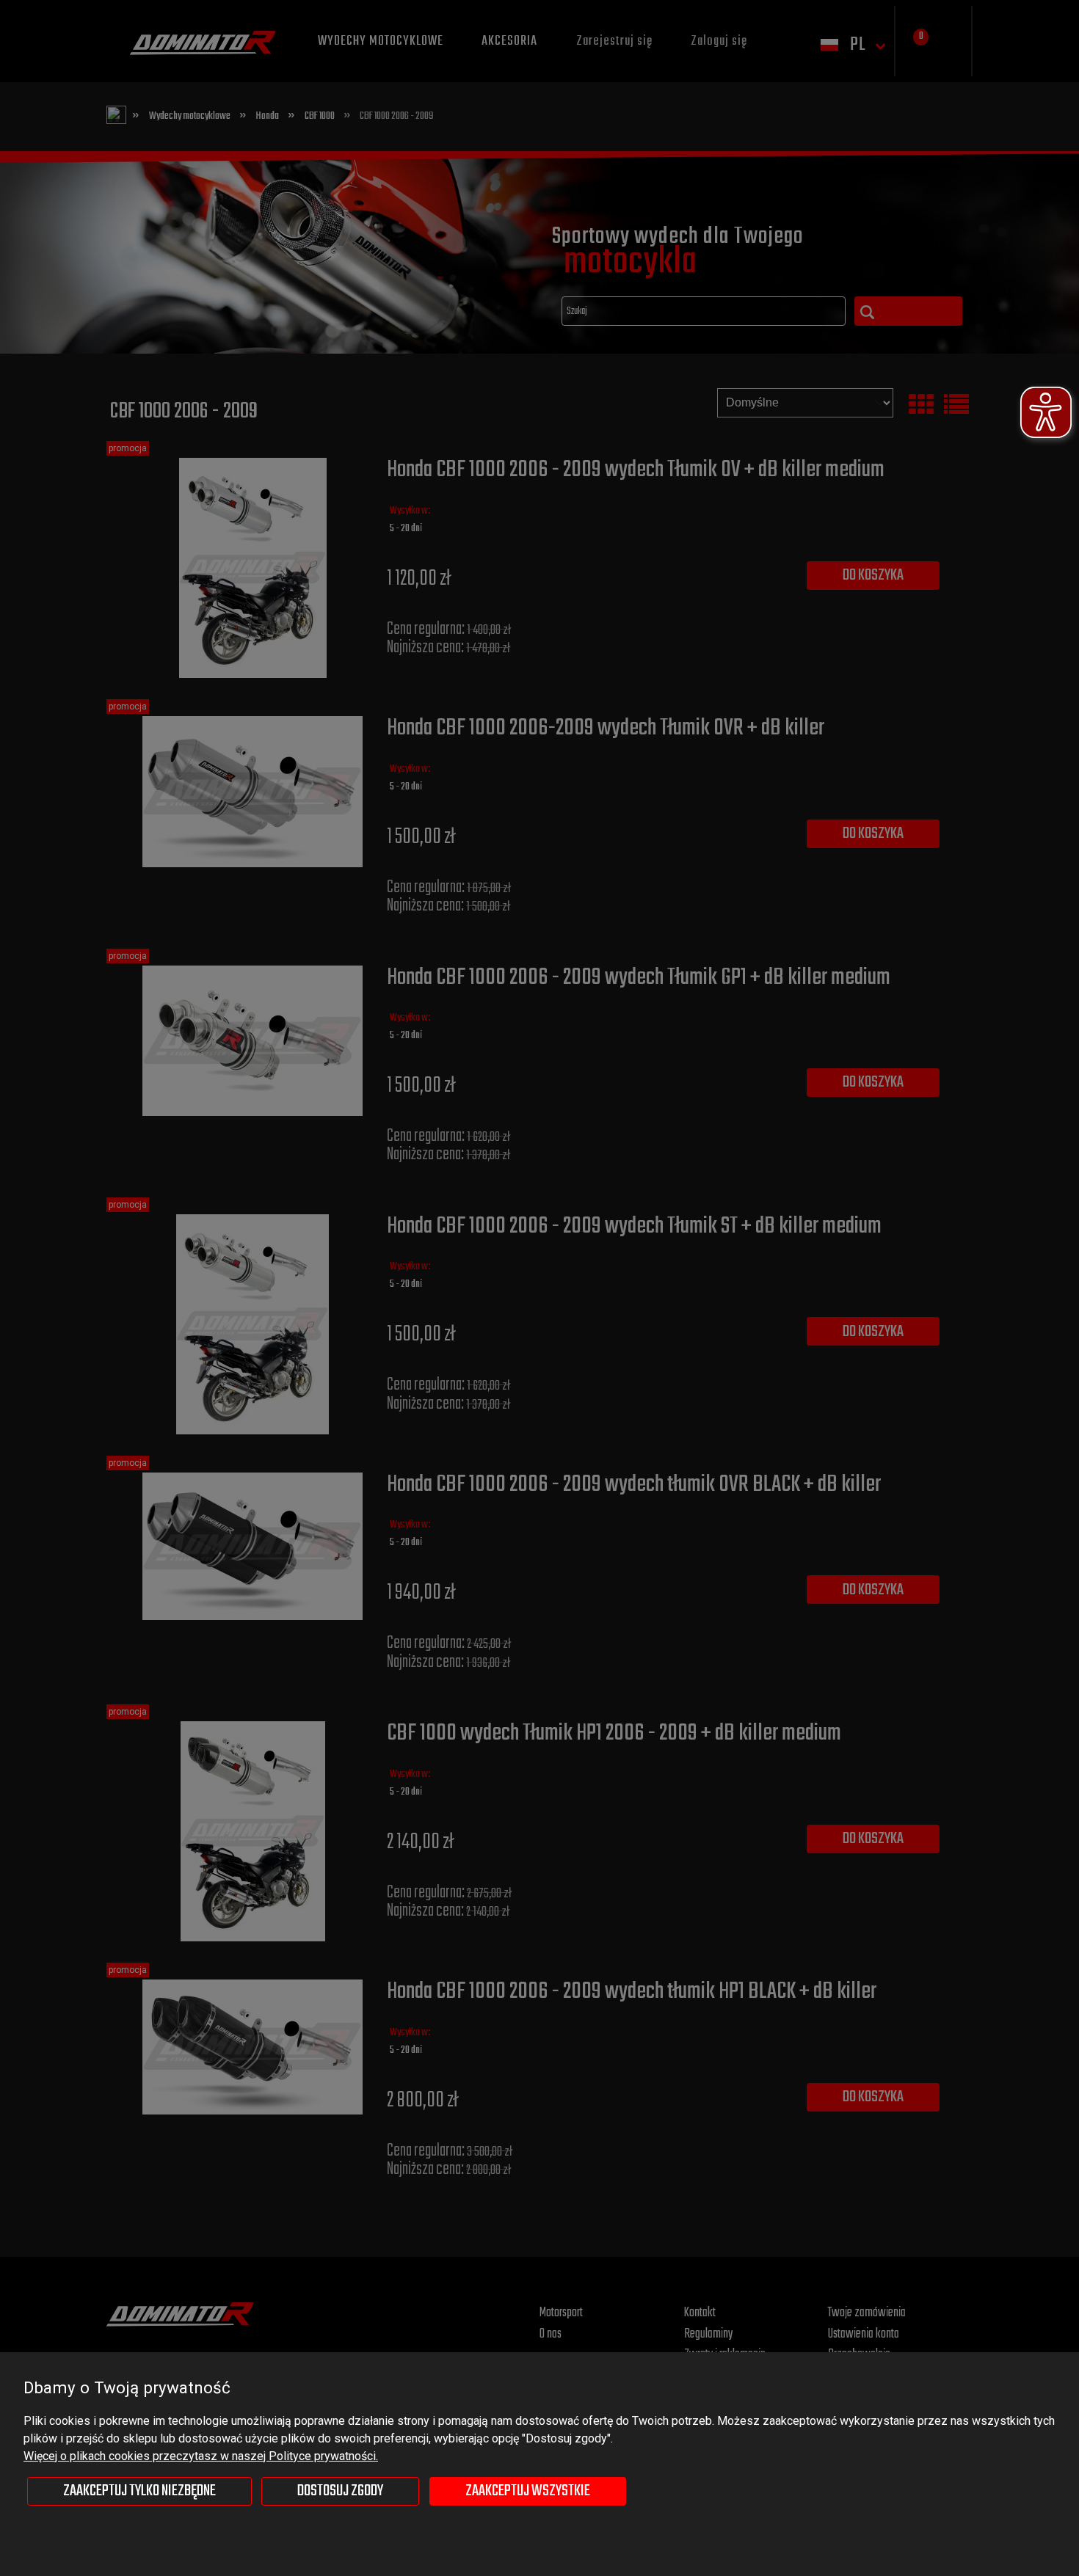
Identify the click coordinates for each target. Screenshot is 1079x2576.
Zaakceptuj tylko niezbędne (139, 2491)
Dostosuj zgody (340, 2491)
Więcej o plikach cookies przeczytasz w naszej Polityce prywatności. (201, 2456)
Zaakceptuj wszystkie (528, 2491)
